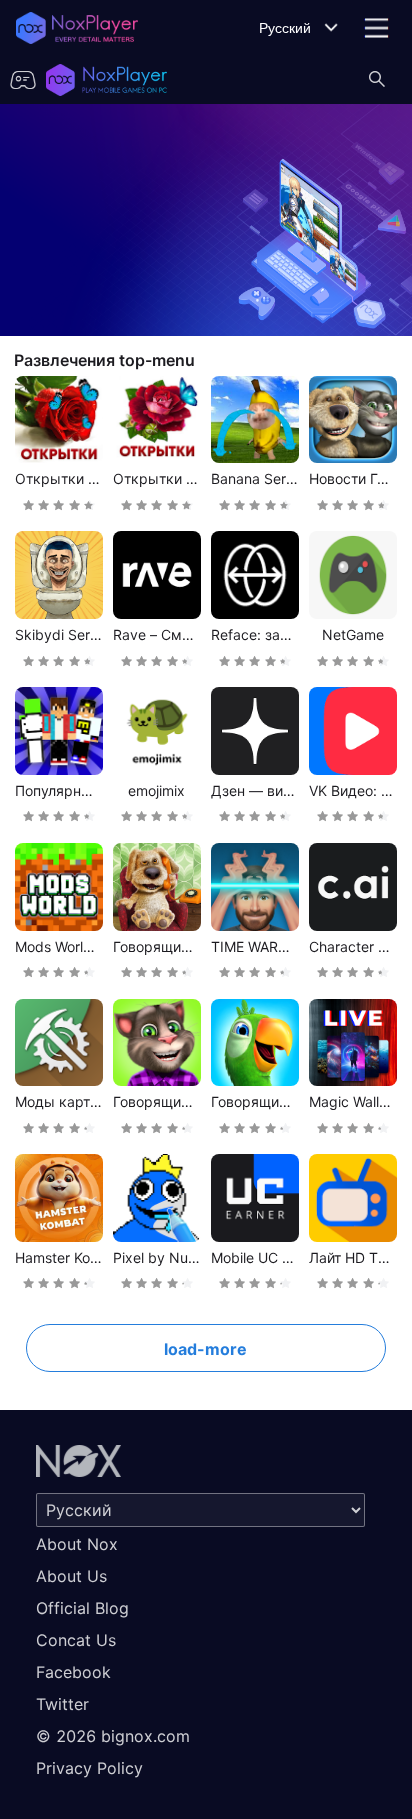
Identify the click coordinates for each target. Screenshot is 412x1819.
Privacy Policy (89, 1768)
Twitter (62, 1704)
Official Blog (82, 1608)
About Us (71, 1576)
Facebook (73, 1672)
